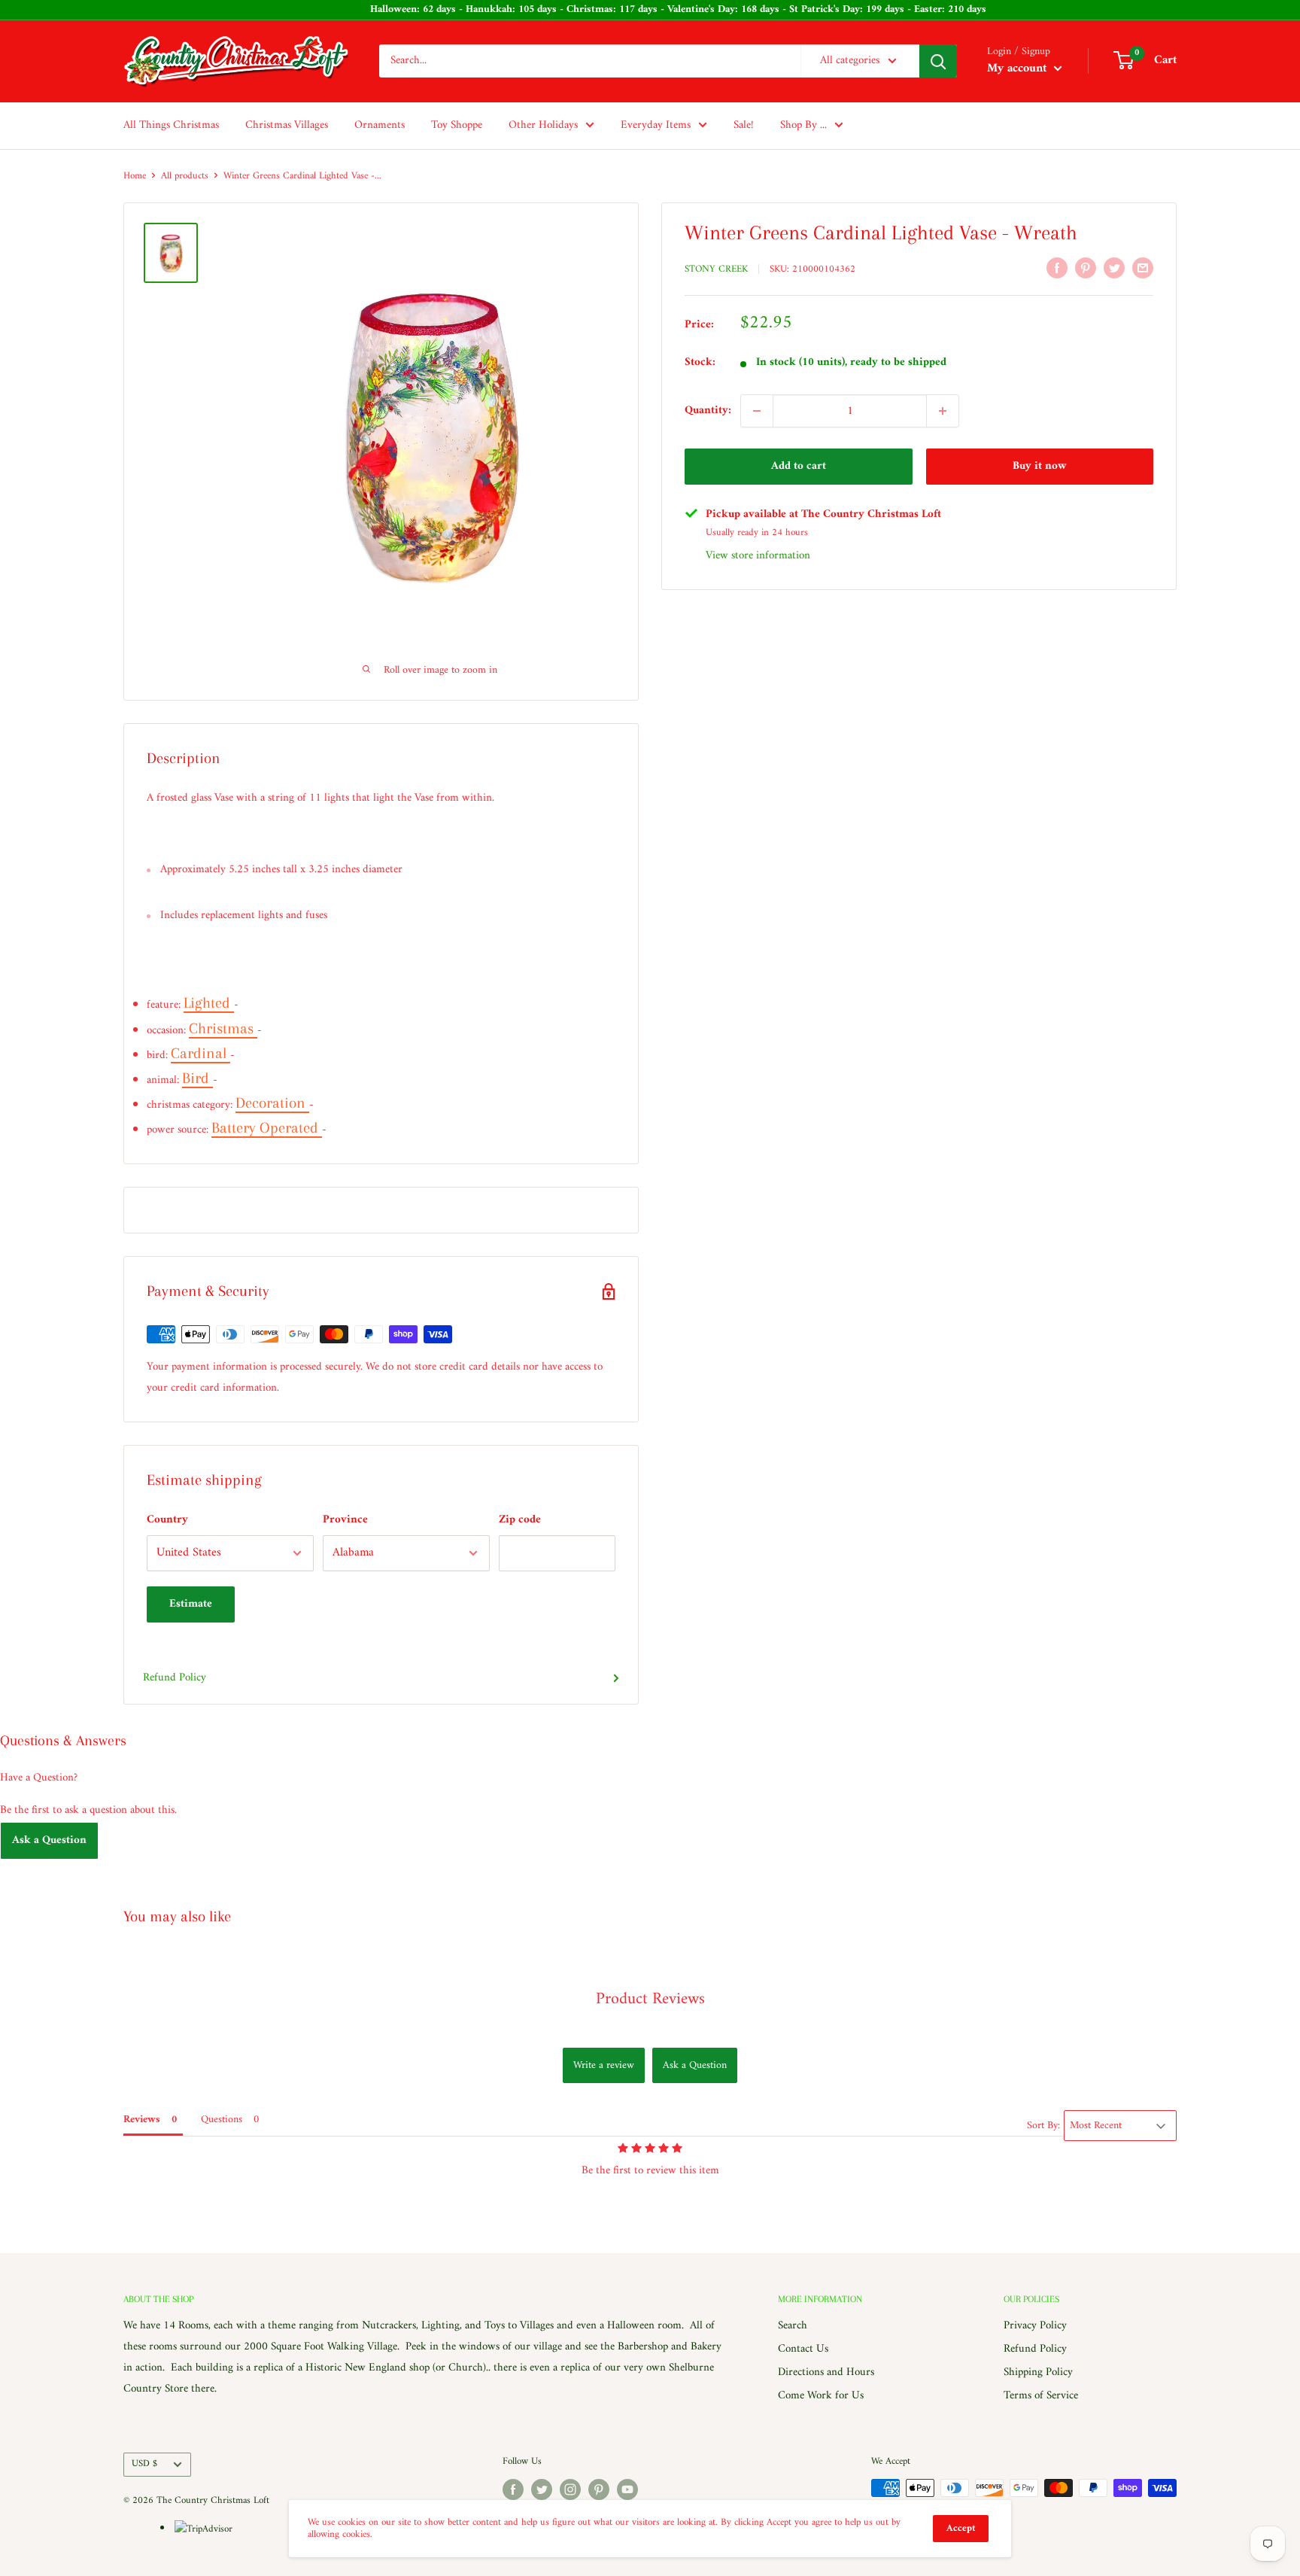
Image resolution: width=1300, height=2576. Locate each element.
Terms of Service (1041, 2396)
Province (345, 1520)
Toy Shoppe (457, 125)
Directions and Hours (826, 2372)
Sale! (744, 125)
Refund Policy (175, 1678)
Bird (197, 1078)
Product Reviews (650, 1999)
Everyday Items (656, 125)
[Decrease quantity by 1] (757, 411)
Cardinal (200, 1053)
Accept (961, 2528)
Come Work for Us (821, 2396)
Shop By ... (803, 125)
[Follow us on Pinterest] (599, 2489)
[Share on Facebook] (1057, 268)
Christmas (223, 1028)
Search (793, 2326)
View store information (758, 556)
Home (135, 176)
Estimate (191, 1604)
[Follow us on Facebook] (513, 2489)
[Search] (938, 61)
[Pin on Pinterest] (1086, 268)
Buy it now (1040, 466)
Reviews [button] (142, 2120)
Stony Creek (716, 269)
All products (185, 176)
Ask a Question (49, 1840)
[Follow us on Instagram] (570, 2489)
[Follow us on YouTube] (627, 2489)
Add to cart (799, 466)
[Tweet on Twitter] (1114, 268)
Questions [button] (222, 2120)
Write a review (604, 2065)
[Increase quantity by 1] (943, 411)
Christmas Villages (287, 125)
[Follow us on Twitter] (542, 2489)
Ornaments (380, 125)
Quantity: (708, 411)
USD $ (144, 2464)
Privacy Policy (1035, 2326)
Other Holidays (543, 125)
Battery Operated (267, 1128)
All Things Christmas (171, 125)
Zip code (520, 1520)
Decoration (272, 1103)
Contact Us (803, 2349)
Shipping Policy (1038, 2372)
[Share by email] (1143, 268)
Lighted (209, 1003)
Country (167, 1520)
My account (1019, 68)
